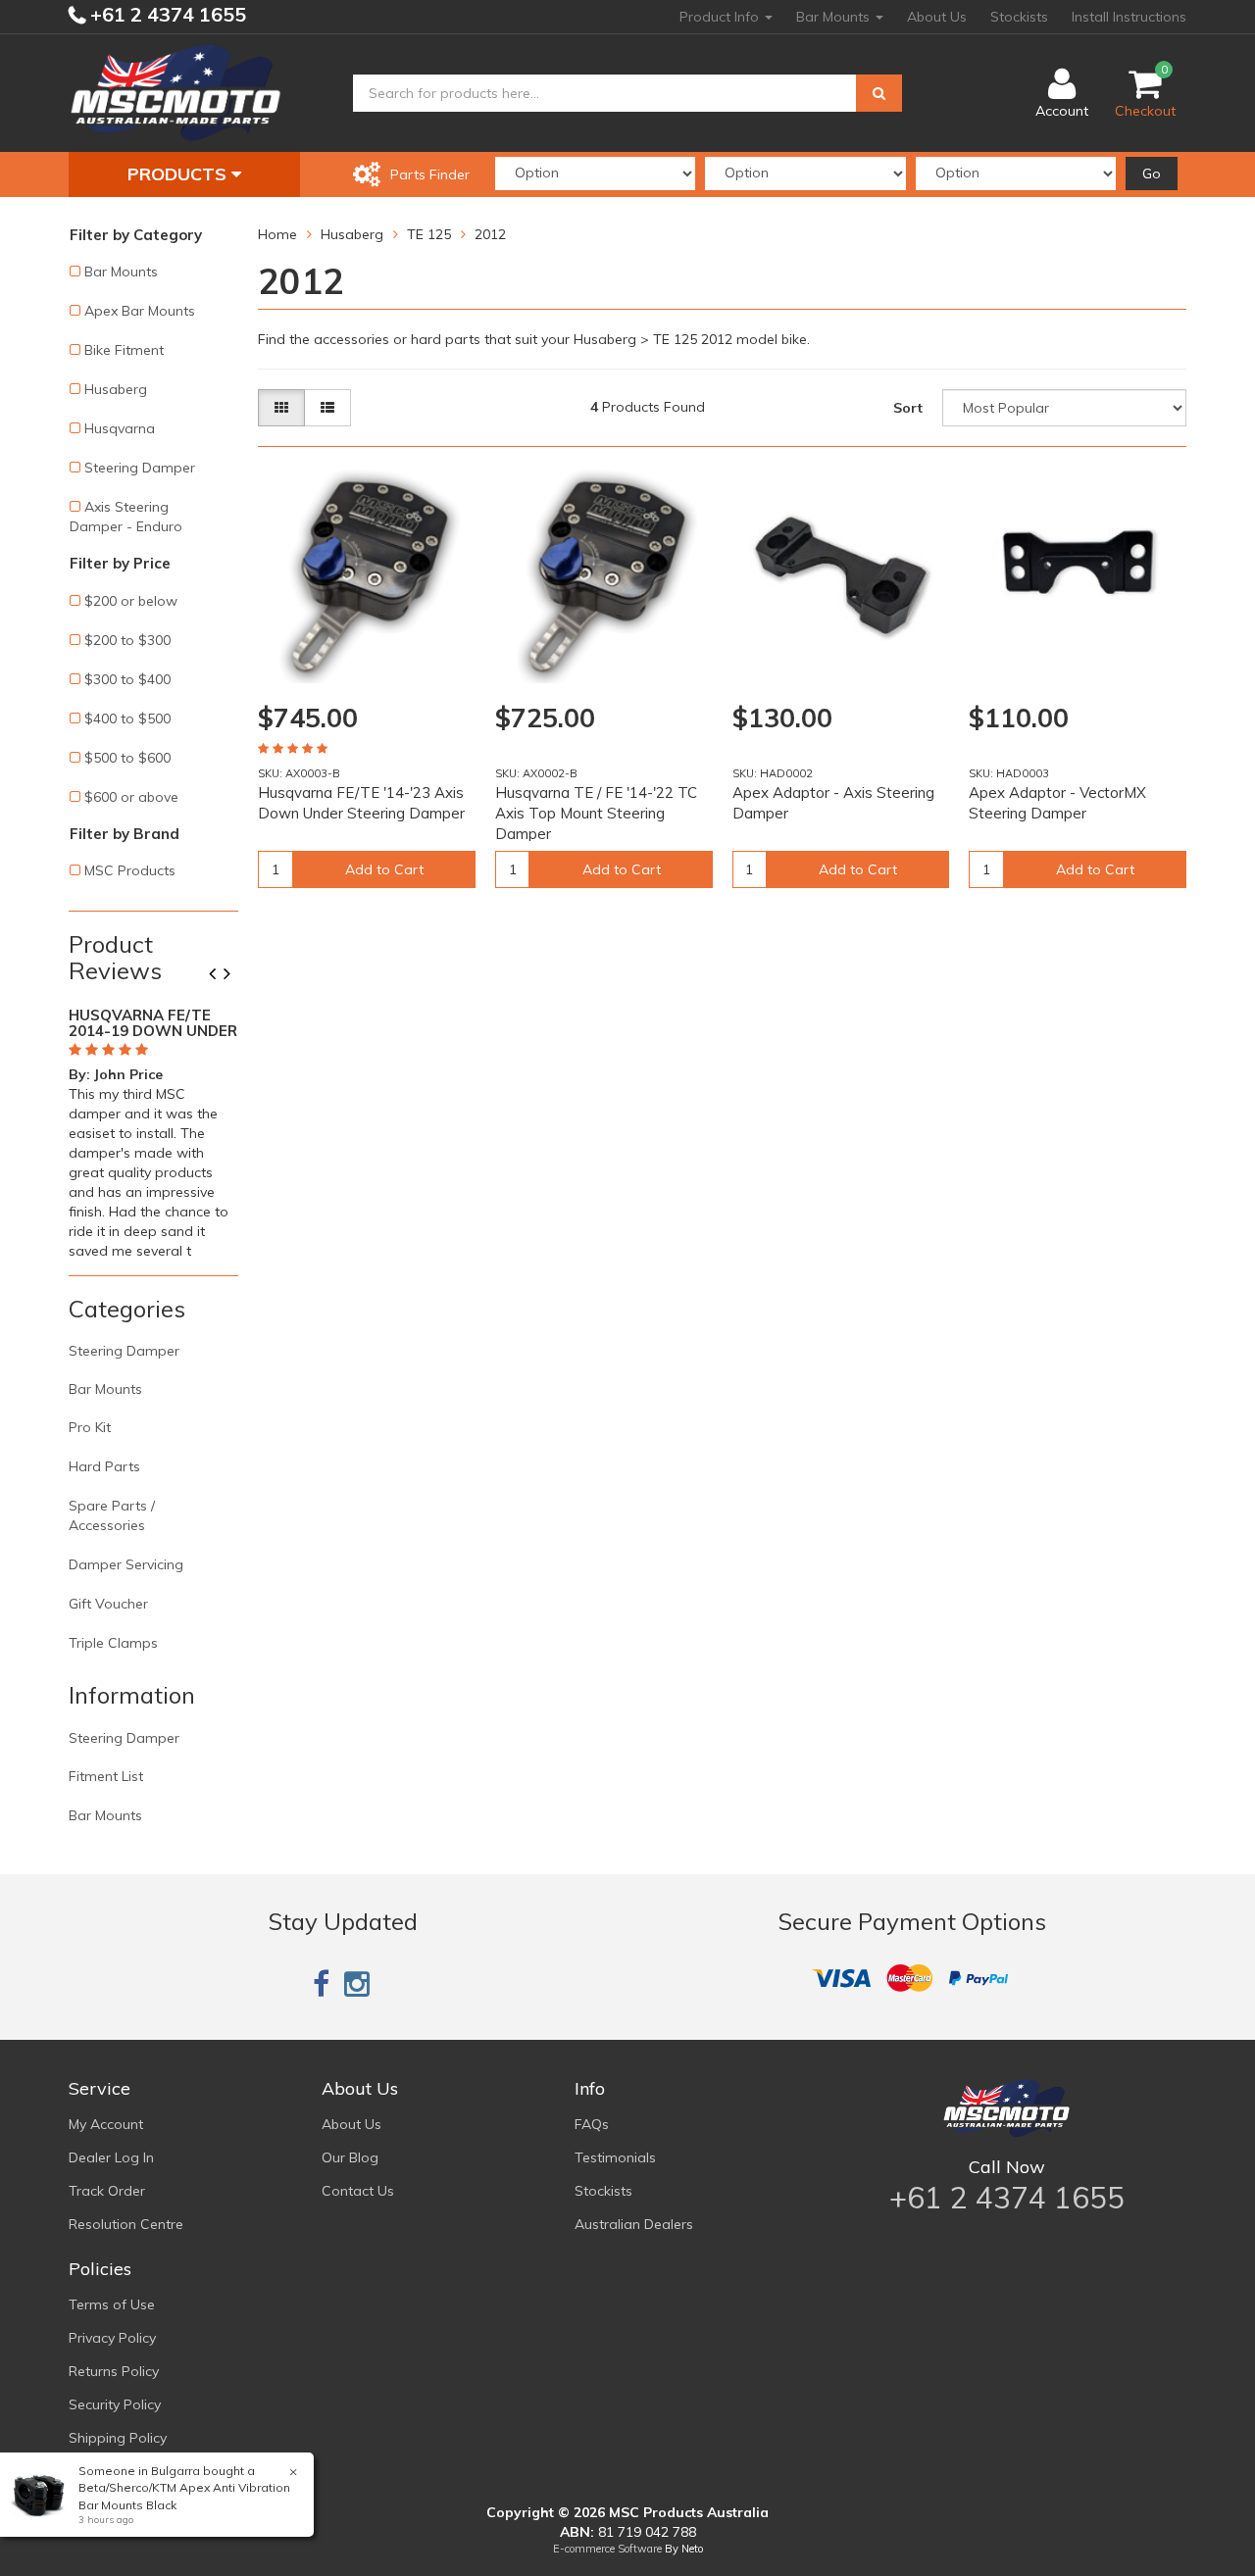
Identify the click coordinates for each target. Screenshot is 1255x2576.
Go (1152, 173)
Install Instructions (1129, 17)
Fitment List (106, 1776)
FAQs (592, 2124)
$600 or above (131, 797)
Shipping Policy (118, 2438)
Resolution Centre (126, 2224)
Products (179, 174)
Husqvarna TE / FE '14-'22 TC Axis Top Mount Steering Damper (596, 813)
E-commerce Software (607, 2549)
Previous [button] (220, 975)
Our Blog (350, 2157)
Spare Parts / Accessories (112, 1515)
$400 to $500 (127, 718)
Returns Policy (114, 2371)
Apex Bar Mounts (140, 311)
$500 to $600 (127, 758)
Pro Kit (90, 1427)
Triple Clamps (113, 1643)
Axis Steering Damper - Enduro (126, 517)
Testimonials (615, 2157)
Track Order (107, 2191)
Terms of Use (112, 2304)
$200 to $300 (127, 640)
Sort (908, 408)
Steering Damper (140, 468)
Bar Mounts (835, 17)
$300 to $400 (127, 679)
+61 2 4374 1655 (166, 14)
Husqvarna (120, 428)
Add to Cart (384, 869)
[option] (153, 1129)
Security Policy (115, 2404)
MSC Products (130, 870)
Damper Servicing (126, 1564)
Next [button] (234, 975)
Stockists (1019, 17)
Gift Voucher (108, 1604)
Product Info (721, 17)
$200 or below (131, 601)
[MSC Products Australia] (176, 92)
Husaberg (116, 389)
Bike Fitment (124, 350)
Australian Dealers (634, 2224)
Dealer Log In (111, 2157)
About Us (937, 17)
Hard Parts (104, 1466)
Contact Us (358, 2191)
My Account (106, 2124)
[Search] (879, 93)
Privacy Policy (112, 2338)
